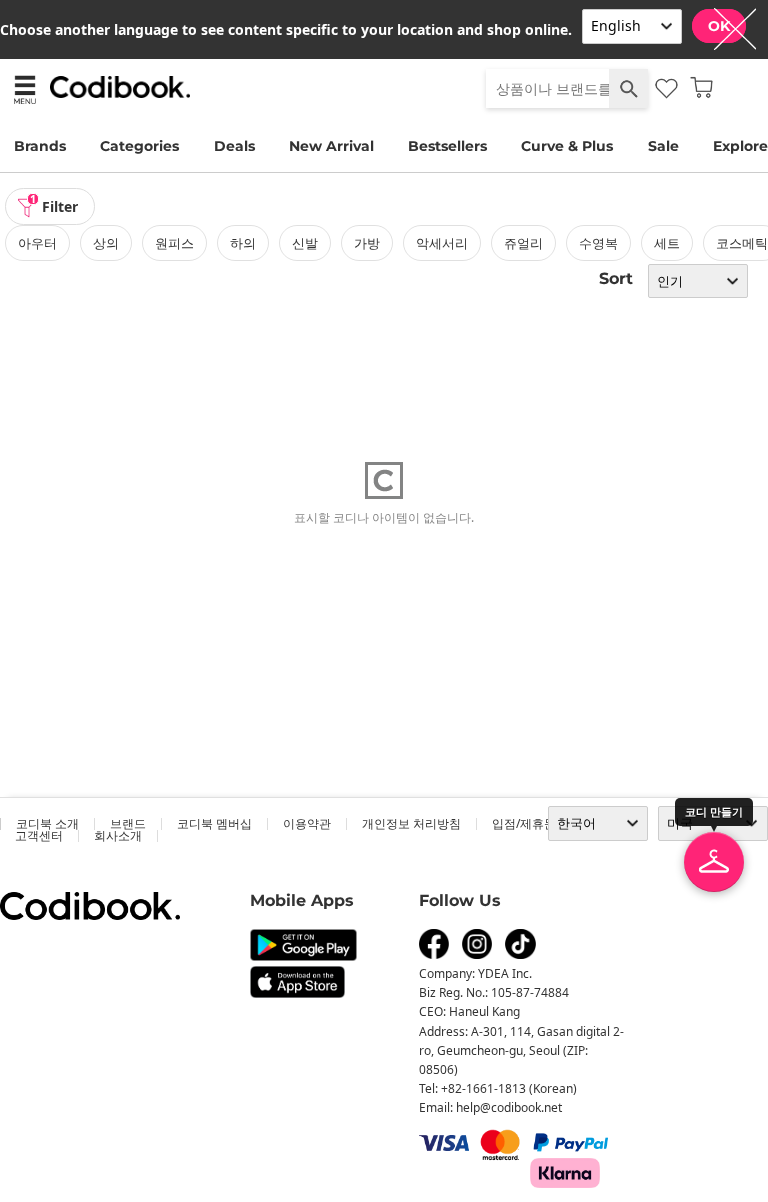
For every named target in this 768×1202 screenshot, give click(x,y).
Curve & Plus (567, 146)
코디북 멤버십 (214, 823)
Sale (663, 146)
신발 (305, 243)
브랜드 (128, 823)
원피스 (174, 243)
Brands (40, 146)
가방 (367, 243)
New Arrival (331, 146)
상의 (106, 243)
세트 (667, 243)
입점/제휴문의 (530, 823)
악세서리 (442, 243)
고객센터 (39, 835)
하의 (243, 243)
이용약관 (307, 823)
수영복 (598, 243)
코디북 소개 (47, 823)
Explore (740, 146)
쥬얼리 (523, 243)
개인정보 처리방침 (411, 823)
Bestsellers (447, 146)
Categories (139, 146)
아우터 (37, 243)
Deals (234, 146)
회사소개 (118, 835)
